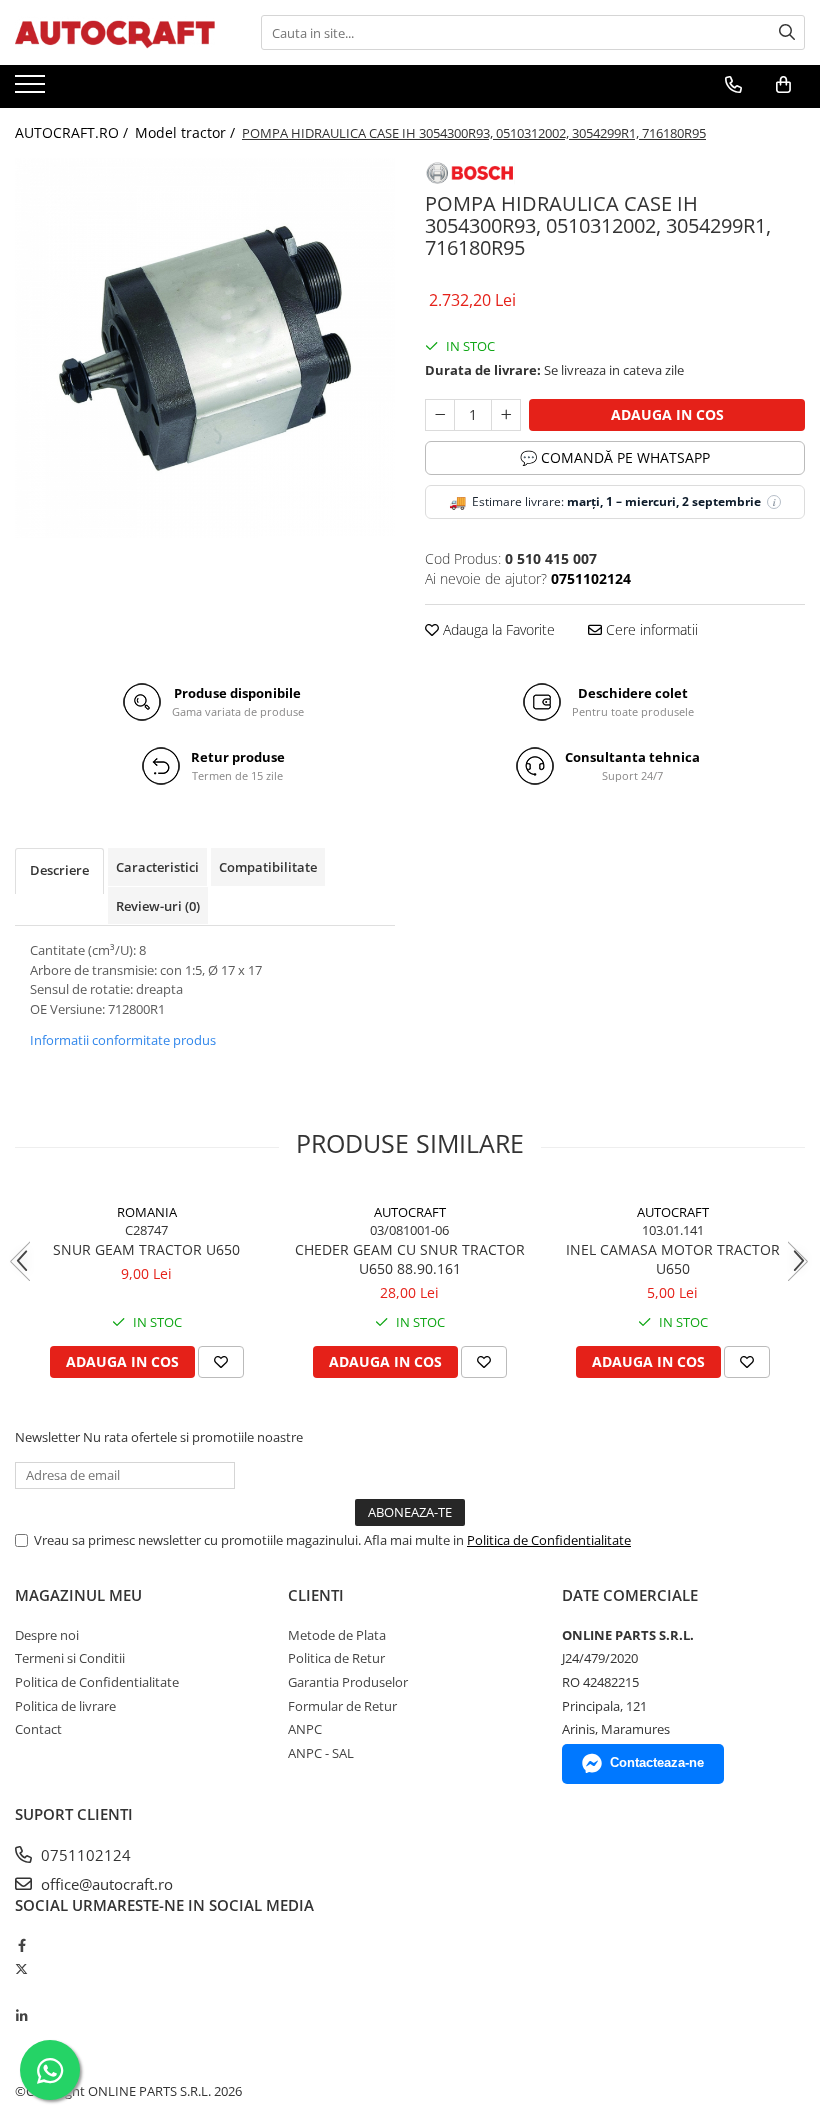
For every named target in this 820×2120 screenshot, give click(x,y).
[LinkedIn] (21, 2016)
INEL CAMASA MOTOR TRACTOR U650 (673, 1259)
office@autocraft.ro (105, 1884)
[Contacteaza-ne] (733, 85)
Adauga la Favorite (497, 629)
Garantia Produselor (348, 1682)
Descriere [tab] (59, 870)
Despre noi (47, 1635)
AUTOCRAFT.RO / (73, 132)
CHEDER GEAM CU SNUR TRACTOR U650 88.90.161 (410, 1259)
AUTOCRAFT (410, 1212)
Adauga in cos (667, 414)
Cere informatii (650, 629)
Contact (38, 1729)
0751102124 (84, 1855)
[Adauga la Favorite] (221, 1362)
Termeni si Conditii (70, 1658)
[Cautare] (787, 32)
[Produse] (32, 90)
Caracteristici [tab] (157, 867)
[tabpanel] (205, 348)
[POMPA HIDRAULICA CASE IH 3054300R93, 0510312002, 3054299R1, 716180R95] (205, 348)
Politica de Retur (336, 1658)
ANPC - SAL (321, 1753)
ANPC (305, 1729)
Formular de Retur (342, 1706)
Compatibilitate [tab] (268, 867)
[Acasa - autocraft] (115, 32)
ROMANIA (147, 1212)
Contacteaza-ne (657, 1762)
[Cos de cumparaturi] (783, 85)
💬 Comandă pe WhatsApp (615, 457)
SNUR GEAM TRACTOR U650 (146, 1249)
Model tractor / (187, 132)
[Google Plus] (21, 1993)
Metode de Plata (337, 1635)
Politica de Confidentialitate (549, 1540)
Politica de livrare (65, 1706)
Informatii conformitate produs (123, 1040)
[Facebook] (21, 1945)
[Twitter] (21, 1969)
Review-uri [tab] (158, 906)
